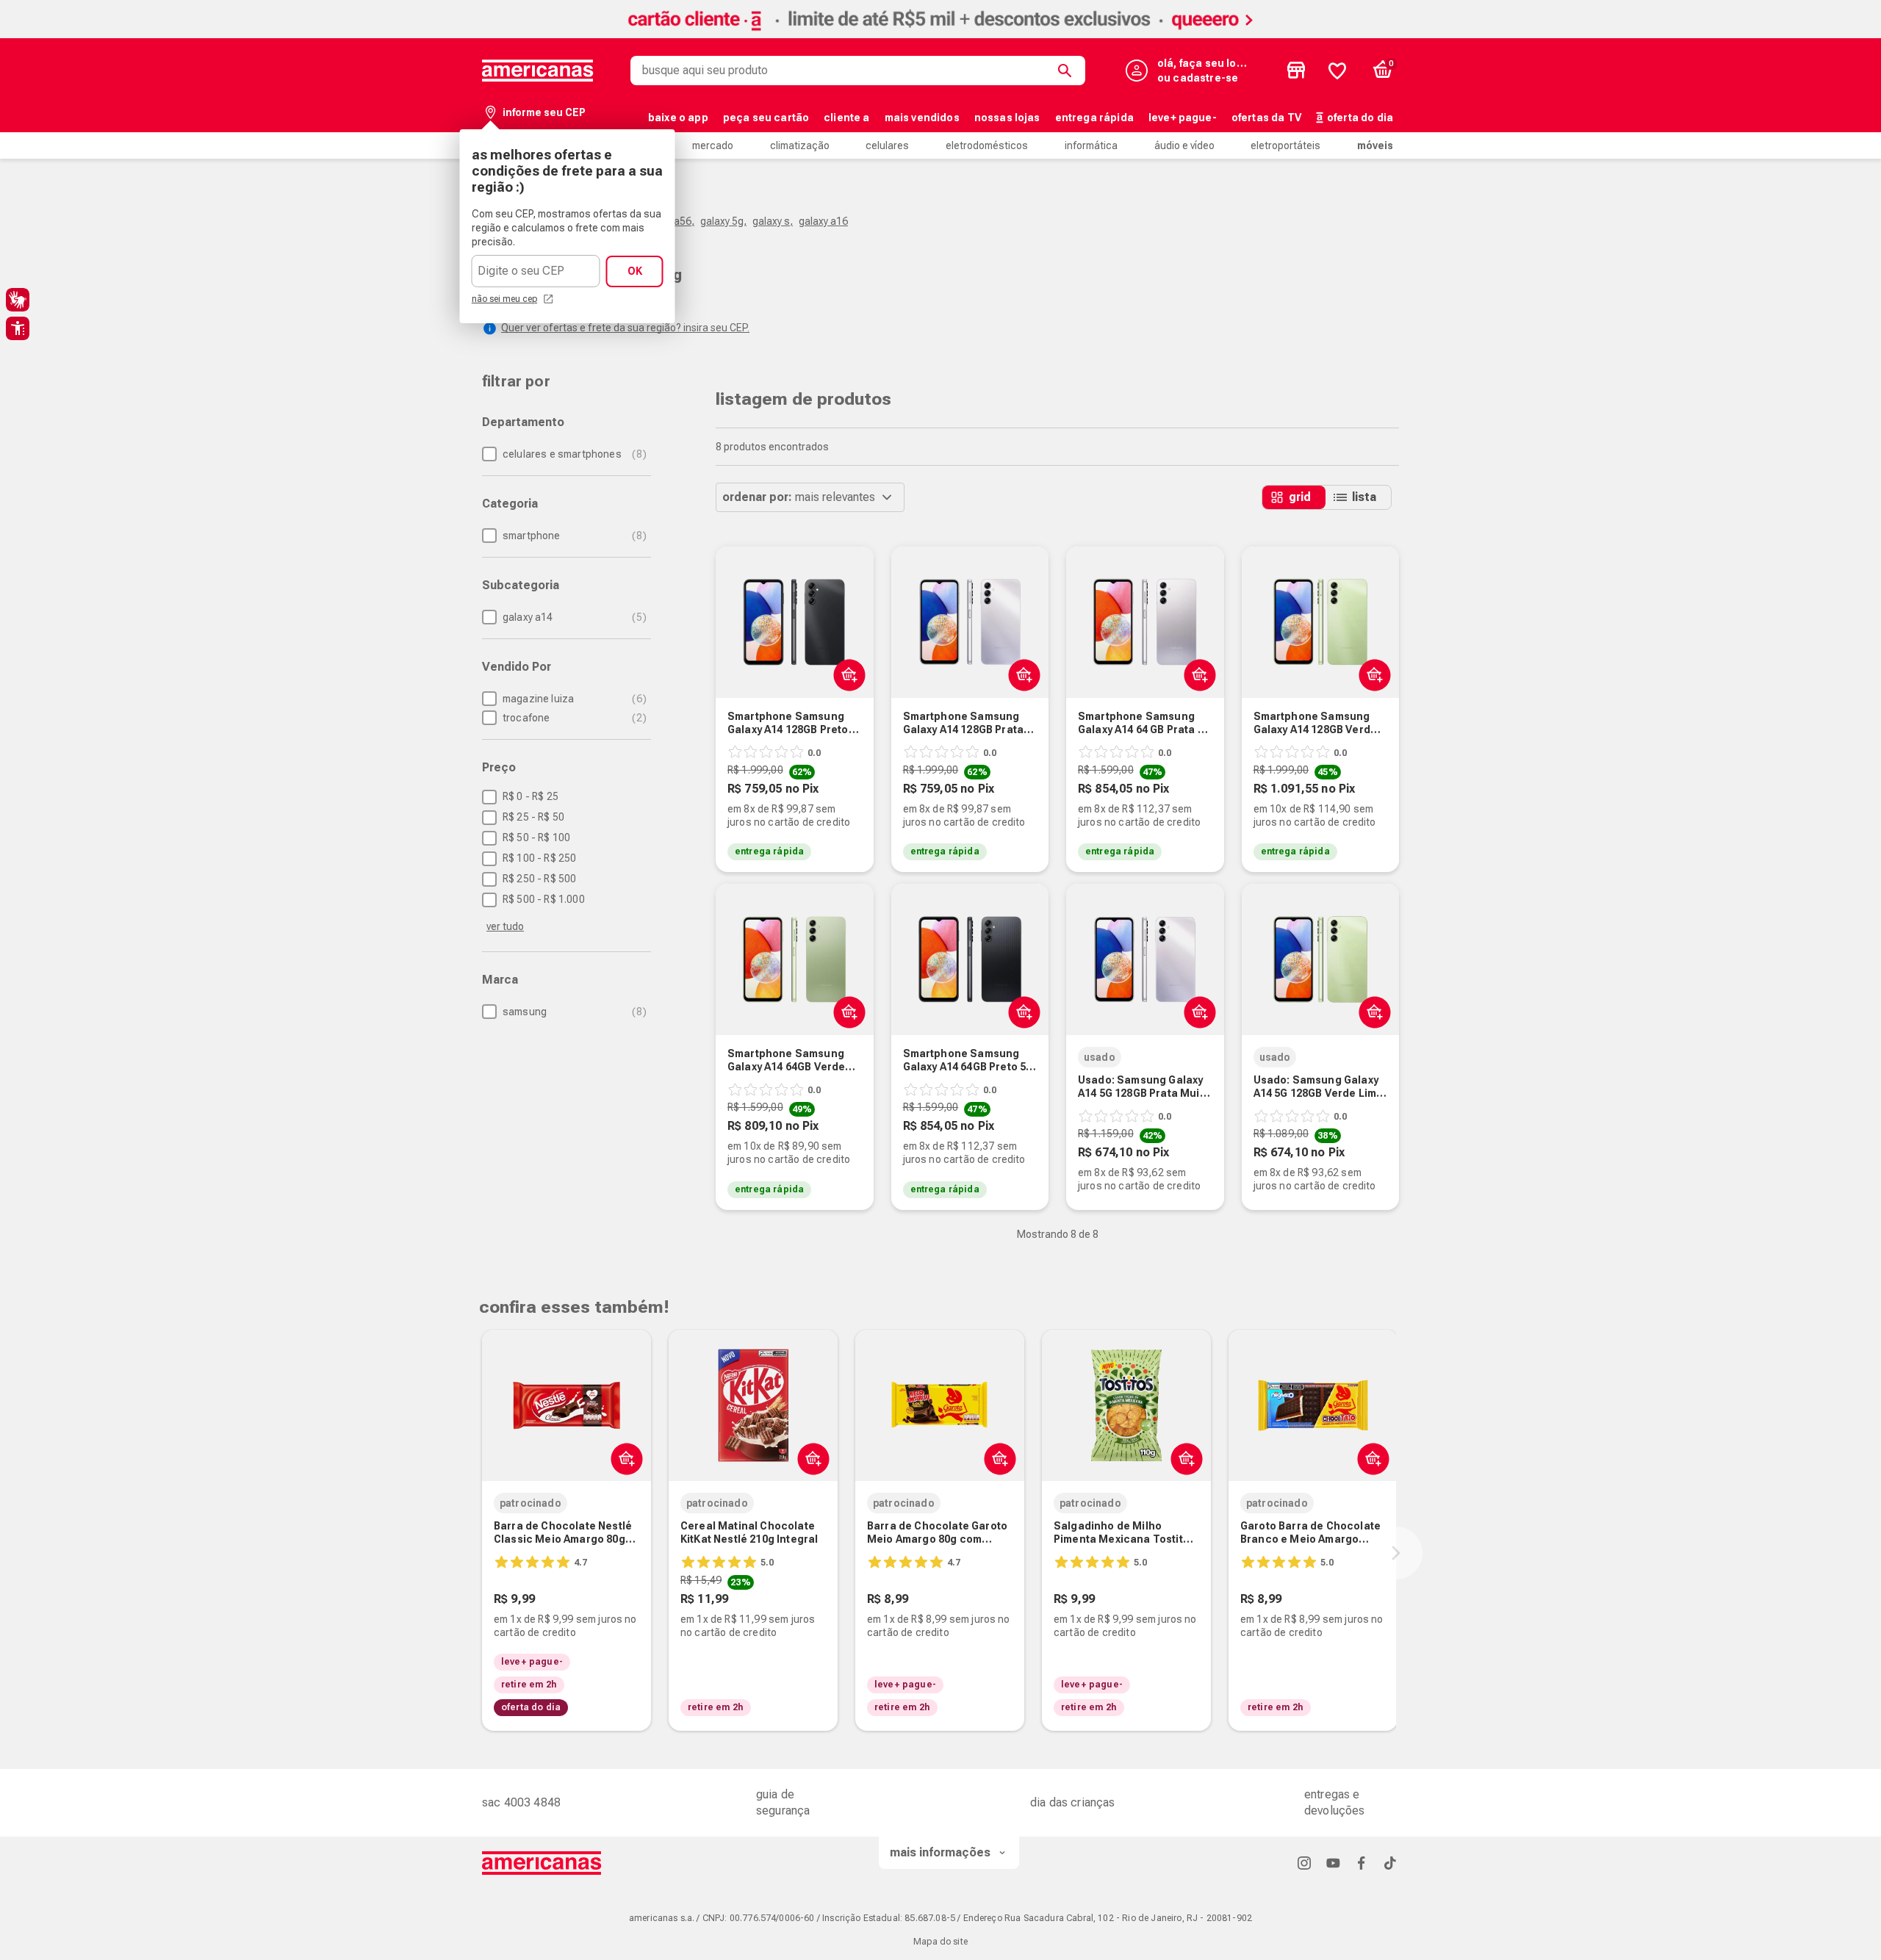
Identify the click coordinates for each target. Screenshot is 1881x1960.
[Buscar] (1068, 71)
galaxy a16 (823, 221)
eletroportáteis (1285, 145)
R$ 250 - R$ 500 (539, 879)
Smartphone (572, 536)
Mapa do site (940, 1942)
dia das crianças (1073, 1802)
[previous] (479, 1553)
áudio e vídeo (1184, 145)
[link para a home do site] (538, 71)
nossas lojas (1007, 118)
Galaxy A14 (572, 617)
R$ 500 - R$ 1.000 (544, 899)
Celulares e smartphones (572, 454)
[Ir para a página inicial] (542, 1863)
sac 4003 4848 (521, 1802)
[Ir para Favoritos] (1337, 71)
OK (635, 271)
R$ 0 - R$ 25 (531, 796)
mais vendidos (922, 118)
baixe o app (678, 118)
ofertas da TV (1266, 118)
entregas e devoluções (1335, 1802)
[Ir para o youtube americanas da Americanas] (1333, 1863)
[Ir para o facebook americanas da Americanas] (1362, 1863)
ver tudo (505, 926)
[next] (1396, 1553)
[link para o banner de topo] (940, 34)
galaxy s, (773, 221)
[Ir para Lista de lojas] (1296, 71)
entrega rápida (1094, 118)
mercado (713, 145)
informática (1091, 145)
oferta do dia (1360, 118)
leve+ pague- (1183, 118)
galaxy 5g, (723, 221)
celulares (887, 145)
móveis (1375, 145)
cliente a (846, 118)
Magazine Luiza (572, 699)
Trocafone (572, 718)
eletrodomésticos (987, 145)
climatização (800, 145)
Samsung (572, 1012)
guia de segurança (783, 1802)
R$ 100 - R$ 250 (539, 858)
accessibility (18, 328)
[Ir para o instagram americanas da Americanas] (1304, 1863)
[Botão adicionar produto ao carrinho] (623, 1458)
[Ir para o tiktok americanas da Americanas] (1390, 1863)
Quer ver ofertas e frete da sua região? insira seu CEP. (625, 328)
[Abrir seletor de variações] (846, 674)
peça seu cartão (766, 118)
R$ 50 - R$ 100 (536, 837)
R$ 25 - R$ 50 (533, 817)
